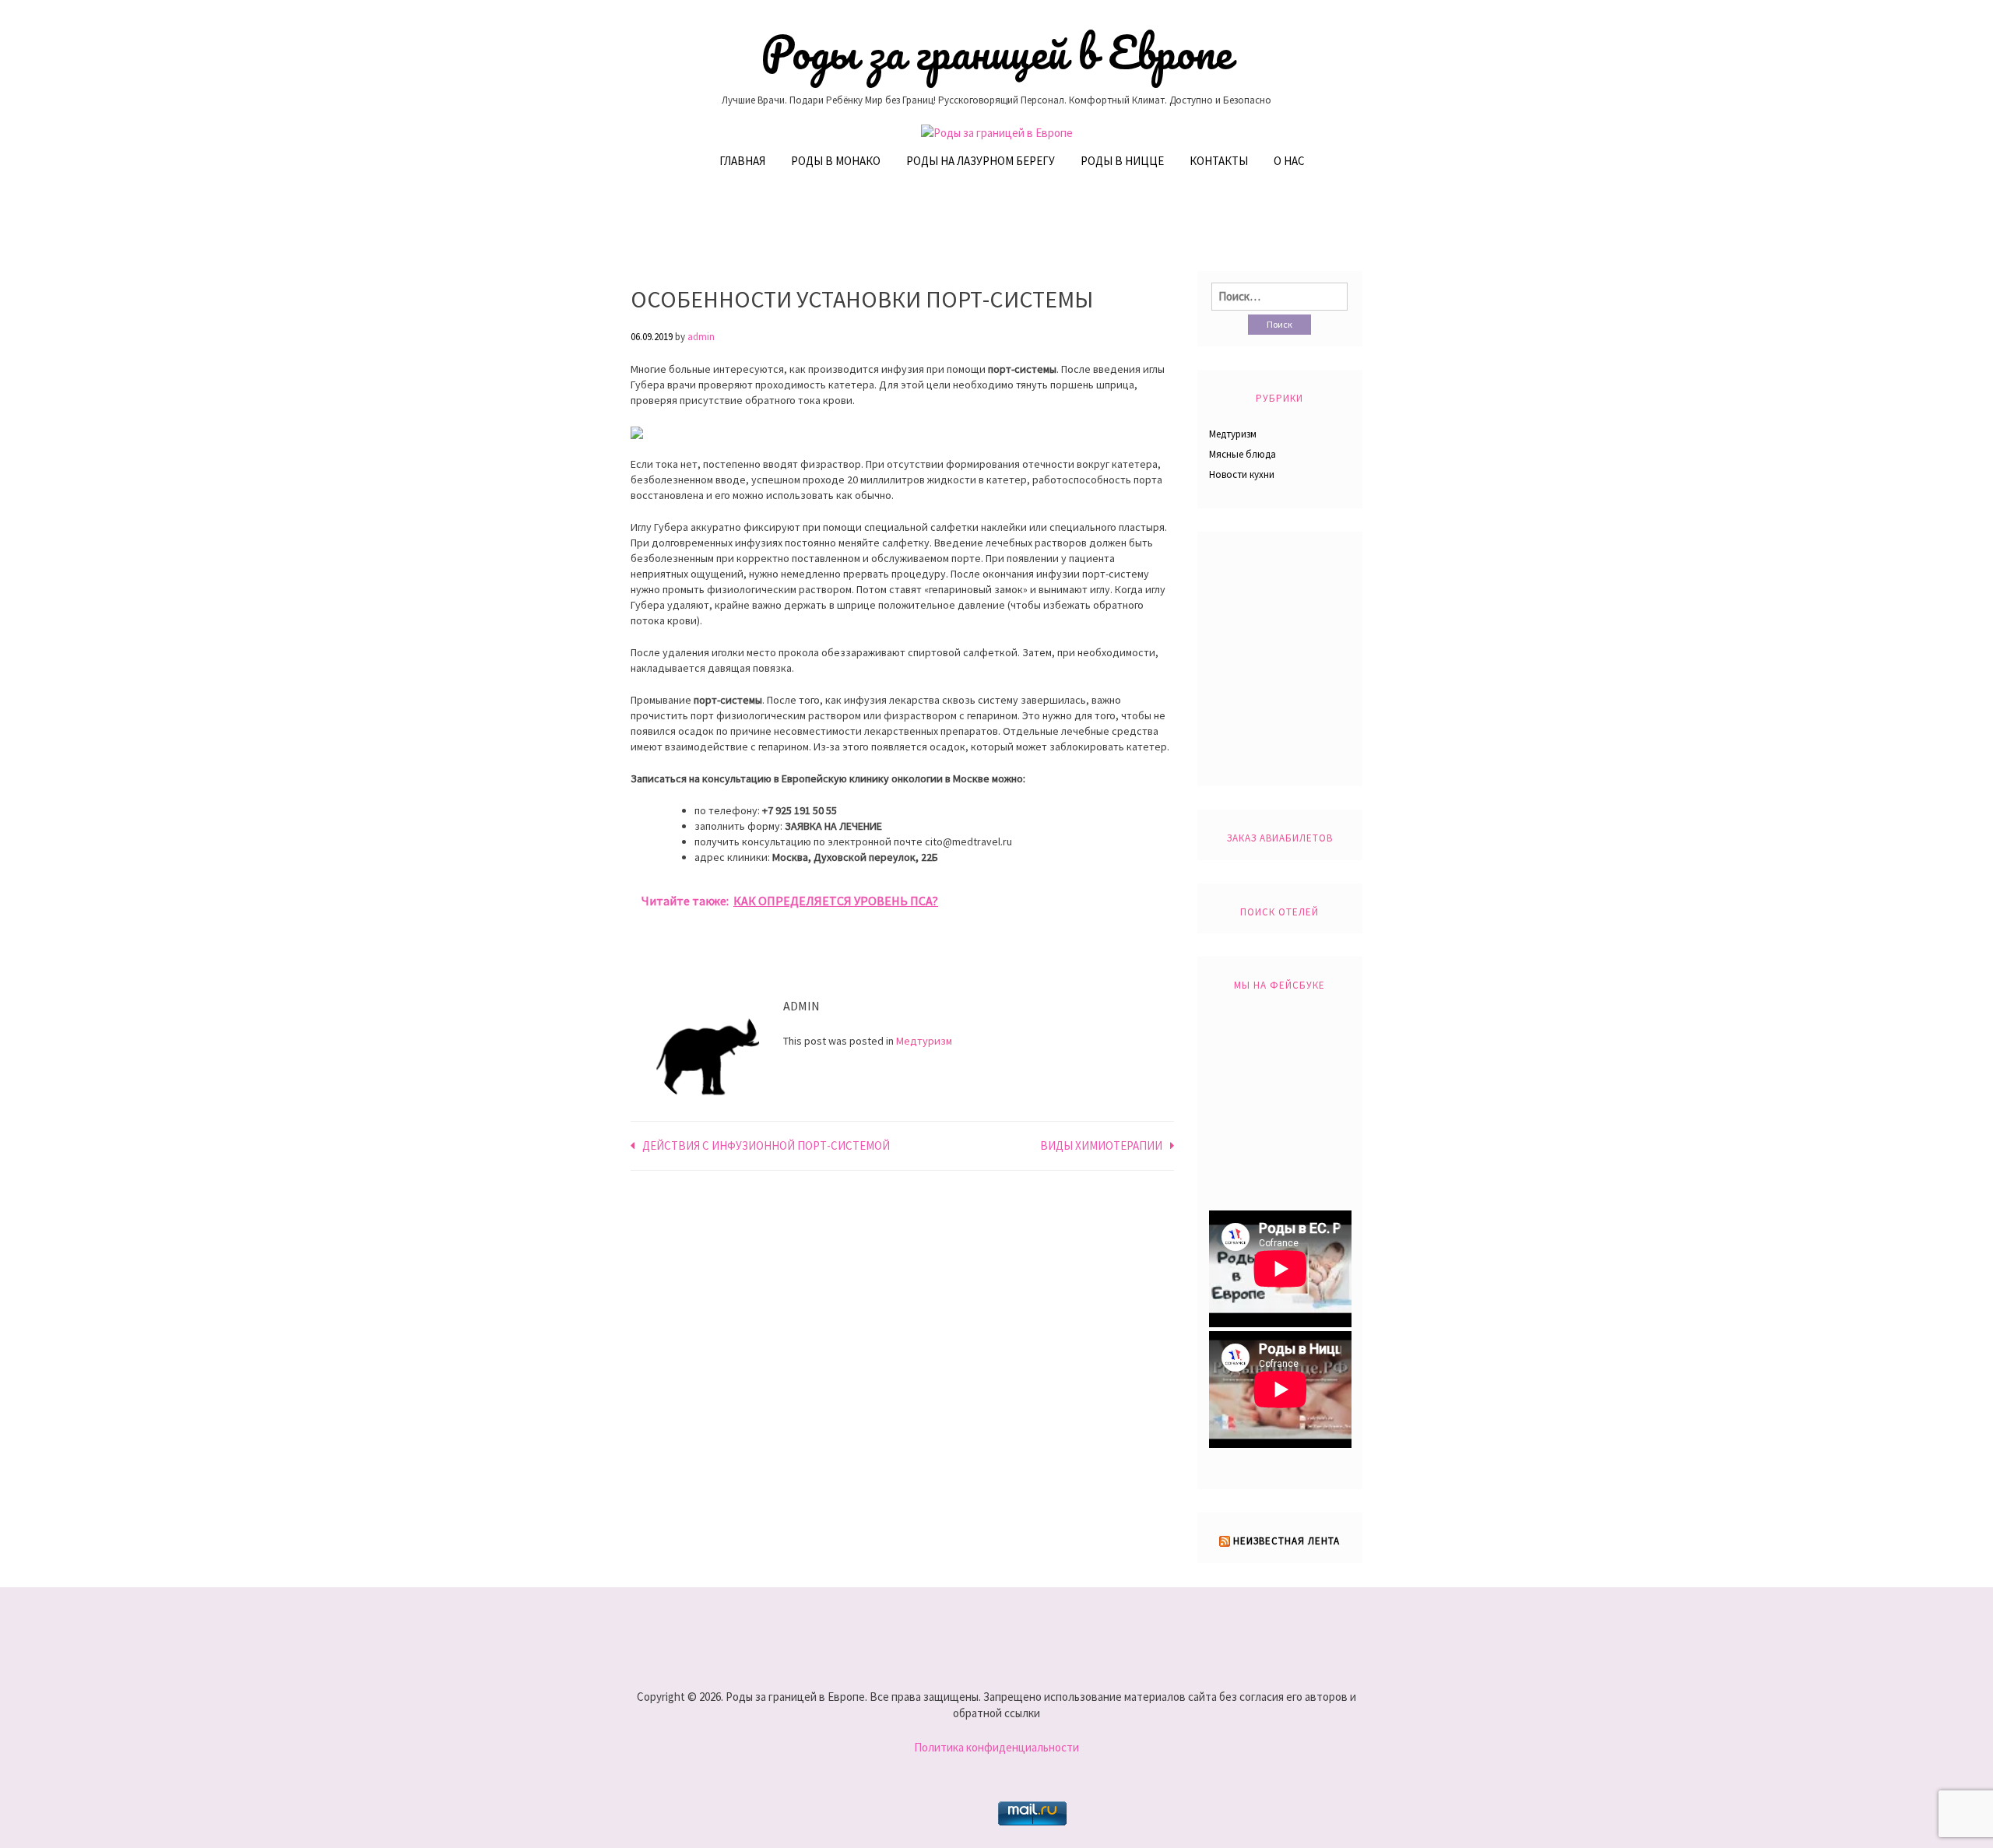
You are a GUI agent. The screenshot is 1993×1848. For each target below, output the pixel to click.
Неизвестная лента (1286, 1541)
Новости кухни (1242, 474)
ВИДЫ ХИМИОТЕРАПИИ (1101, 1145)
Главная (742, 161)
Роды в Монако (836, 161)
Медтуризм (924, 1041)
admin (701, 337)
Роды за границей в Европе (996, 52)
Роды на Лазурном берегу (981, 161)
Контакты (1219, 161)
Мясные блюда (1243, 454)
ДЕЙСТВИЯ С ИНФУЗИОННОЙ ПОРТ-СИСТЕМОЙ (766, 1145)
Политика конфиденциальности (996, 1747)
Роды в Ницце (1122, 161)
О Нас (1289, 161)
